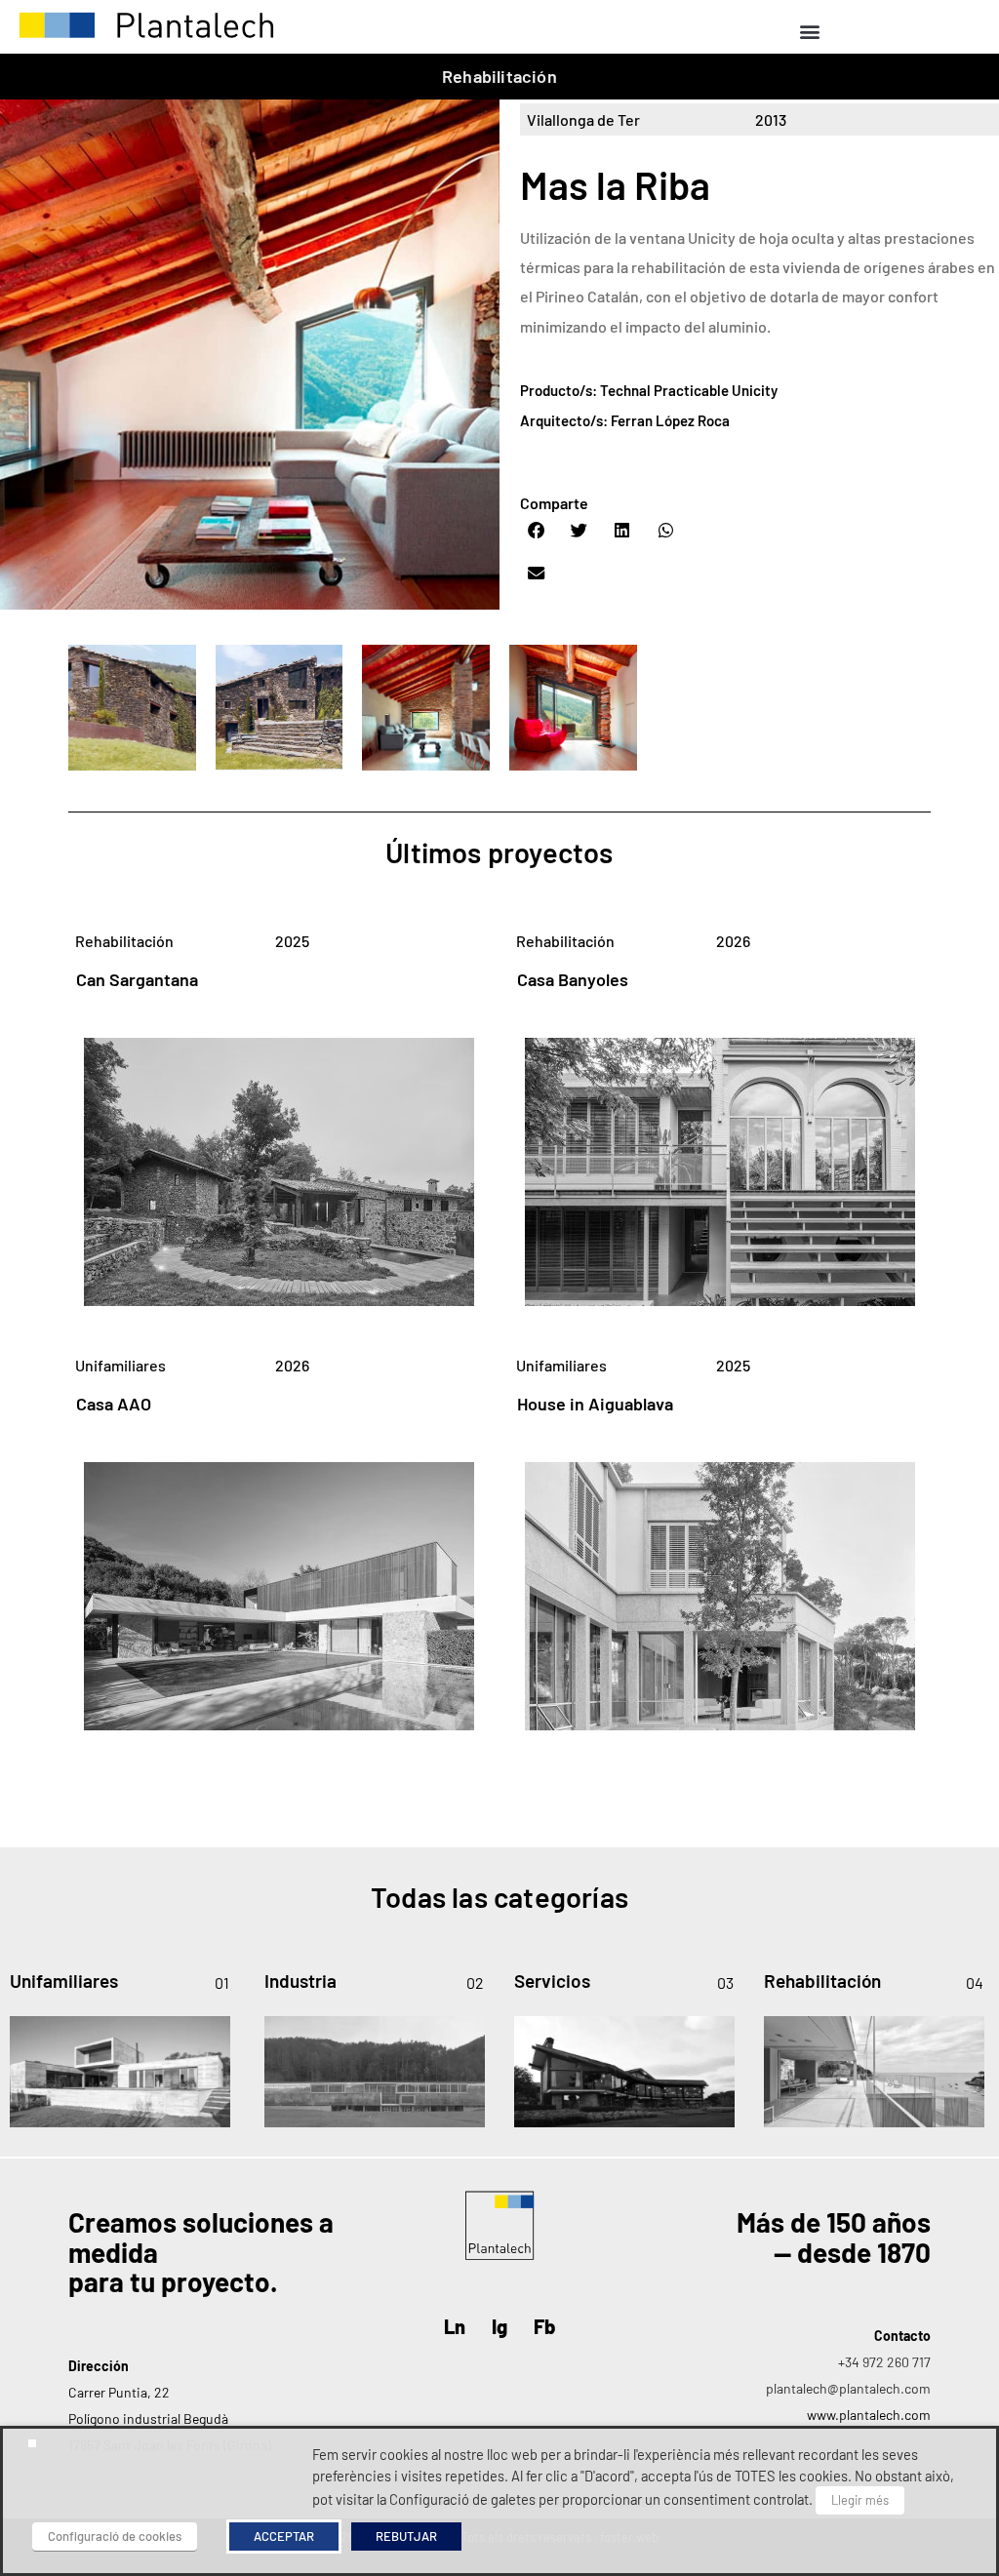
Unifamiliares (120, 1365)
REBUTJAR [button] (406, 2536)
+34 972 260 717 (884, 2362)
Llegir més (860, 2500)
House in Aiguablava (595, 1404)
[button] (809, 31)
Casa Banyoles (573, 979)
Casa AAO (114, 1404)
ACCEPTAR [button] (284, 2536)
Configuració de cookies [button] (115, 2536)
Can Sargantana (137, 979)
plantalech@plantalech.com (848, 2388)
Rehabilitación (499, 76)
